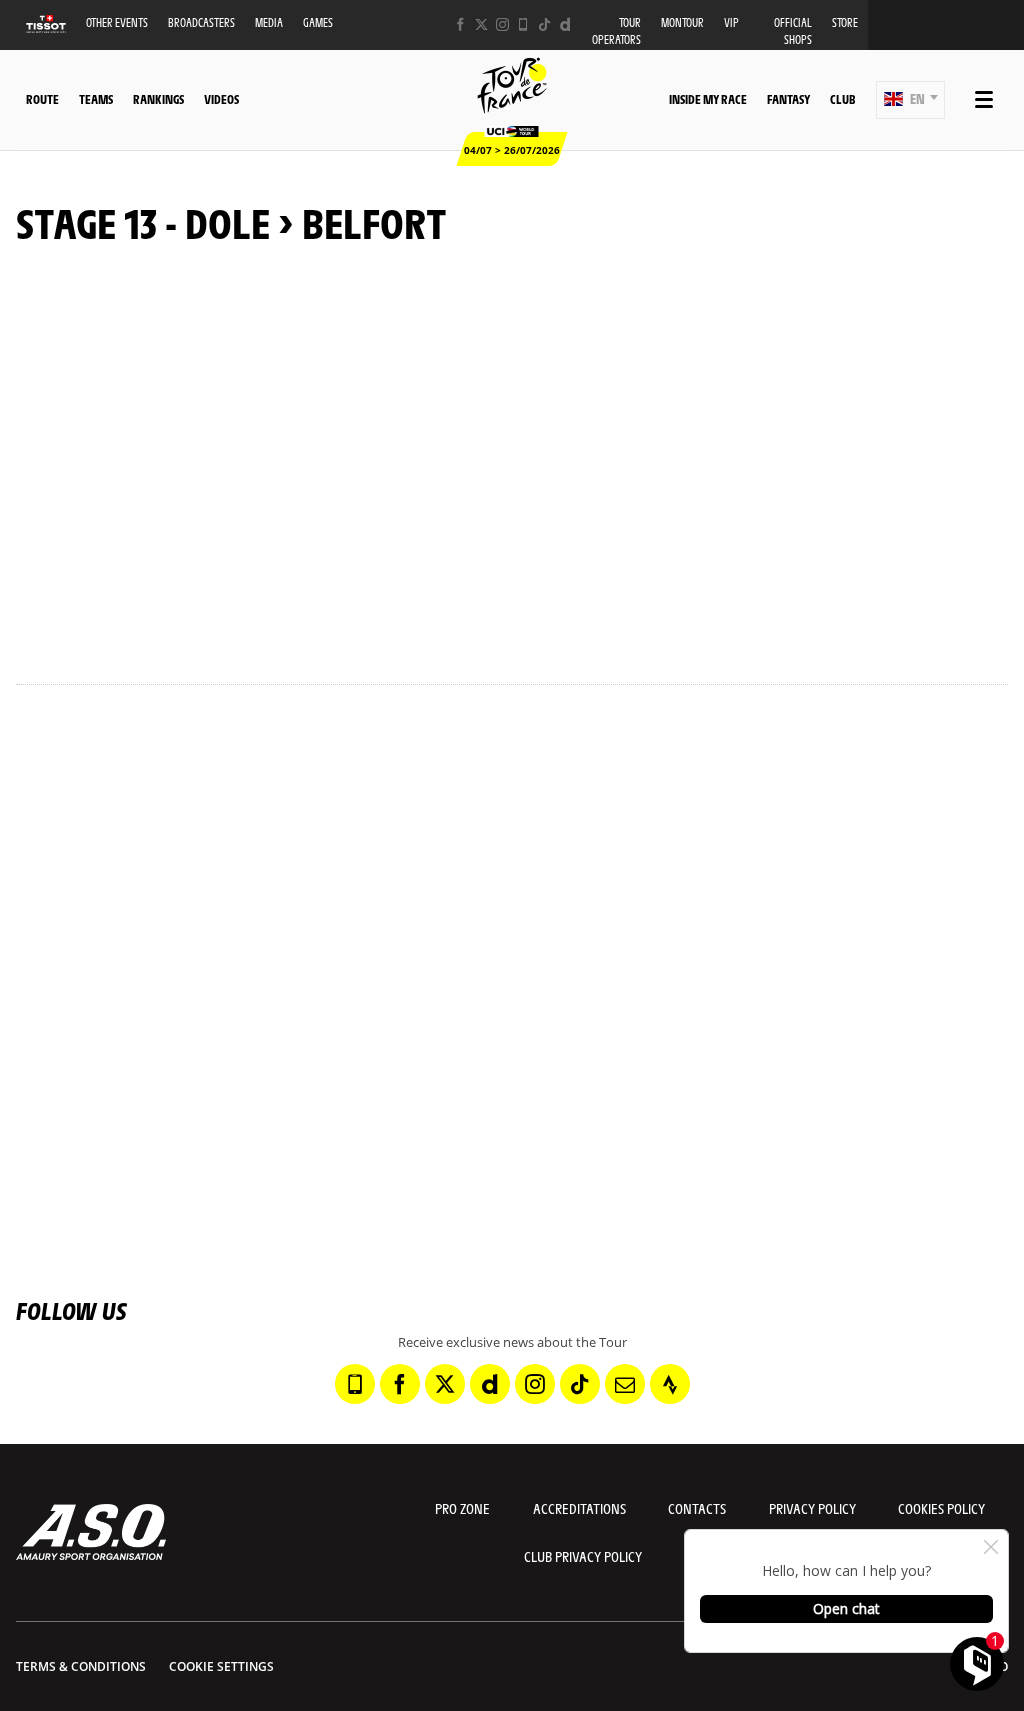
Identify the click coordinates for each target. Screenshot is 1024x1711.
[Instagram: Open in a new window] (502, 24)
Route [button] (42, 99)
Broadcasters (201, 22)
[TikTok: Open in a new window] (544, 24)
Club (842, 99)
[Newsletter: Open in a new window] (625, 1384)
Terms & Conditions (81, 1666)
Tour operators (616, 31)
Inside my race (708, 99)
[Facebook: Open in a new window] (460, 24)
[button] (910, 100)
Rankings (158, 99)
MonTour (682, 22)
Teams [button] (96, 99)
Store (845, 22)
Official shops (793, 31)
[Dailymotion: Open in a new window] (565, 24)
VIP (731, 22)
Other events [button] (117, 22)
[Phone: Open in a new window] (523, 24)
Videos (221, 99)
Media (269, 22)
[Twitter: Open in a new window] (481, 24)
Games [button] (318, 22)
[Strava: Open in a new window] (670, 1384)
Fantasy (788, 99)
